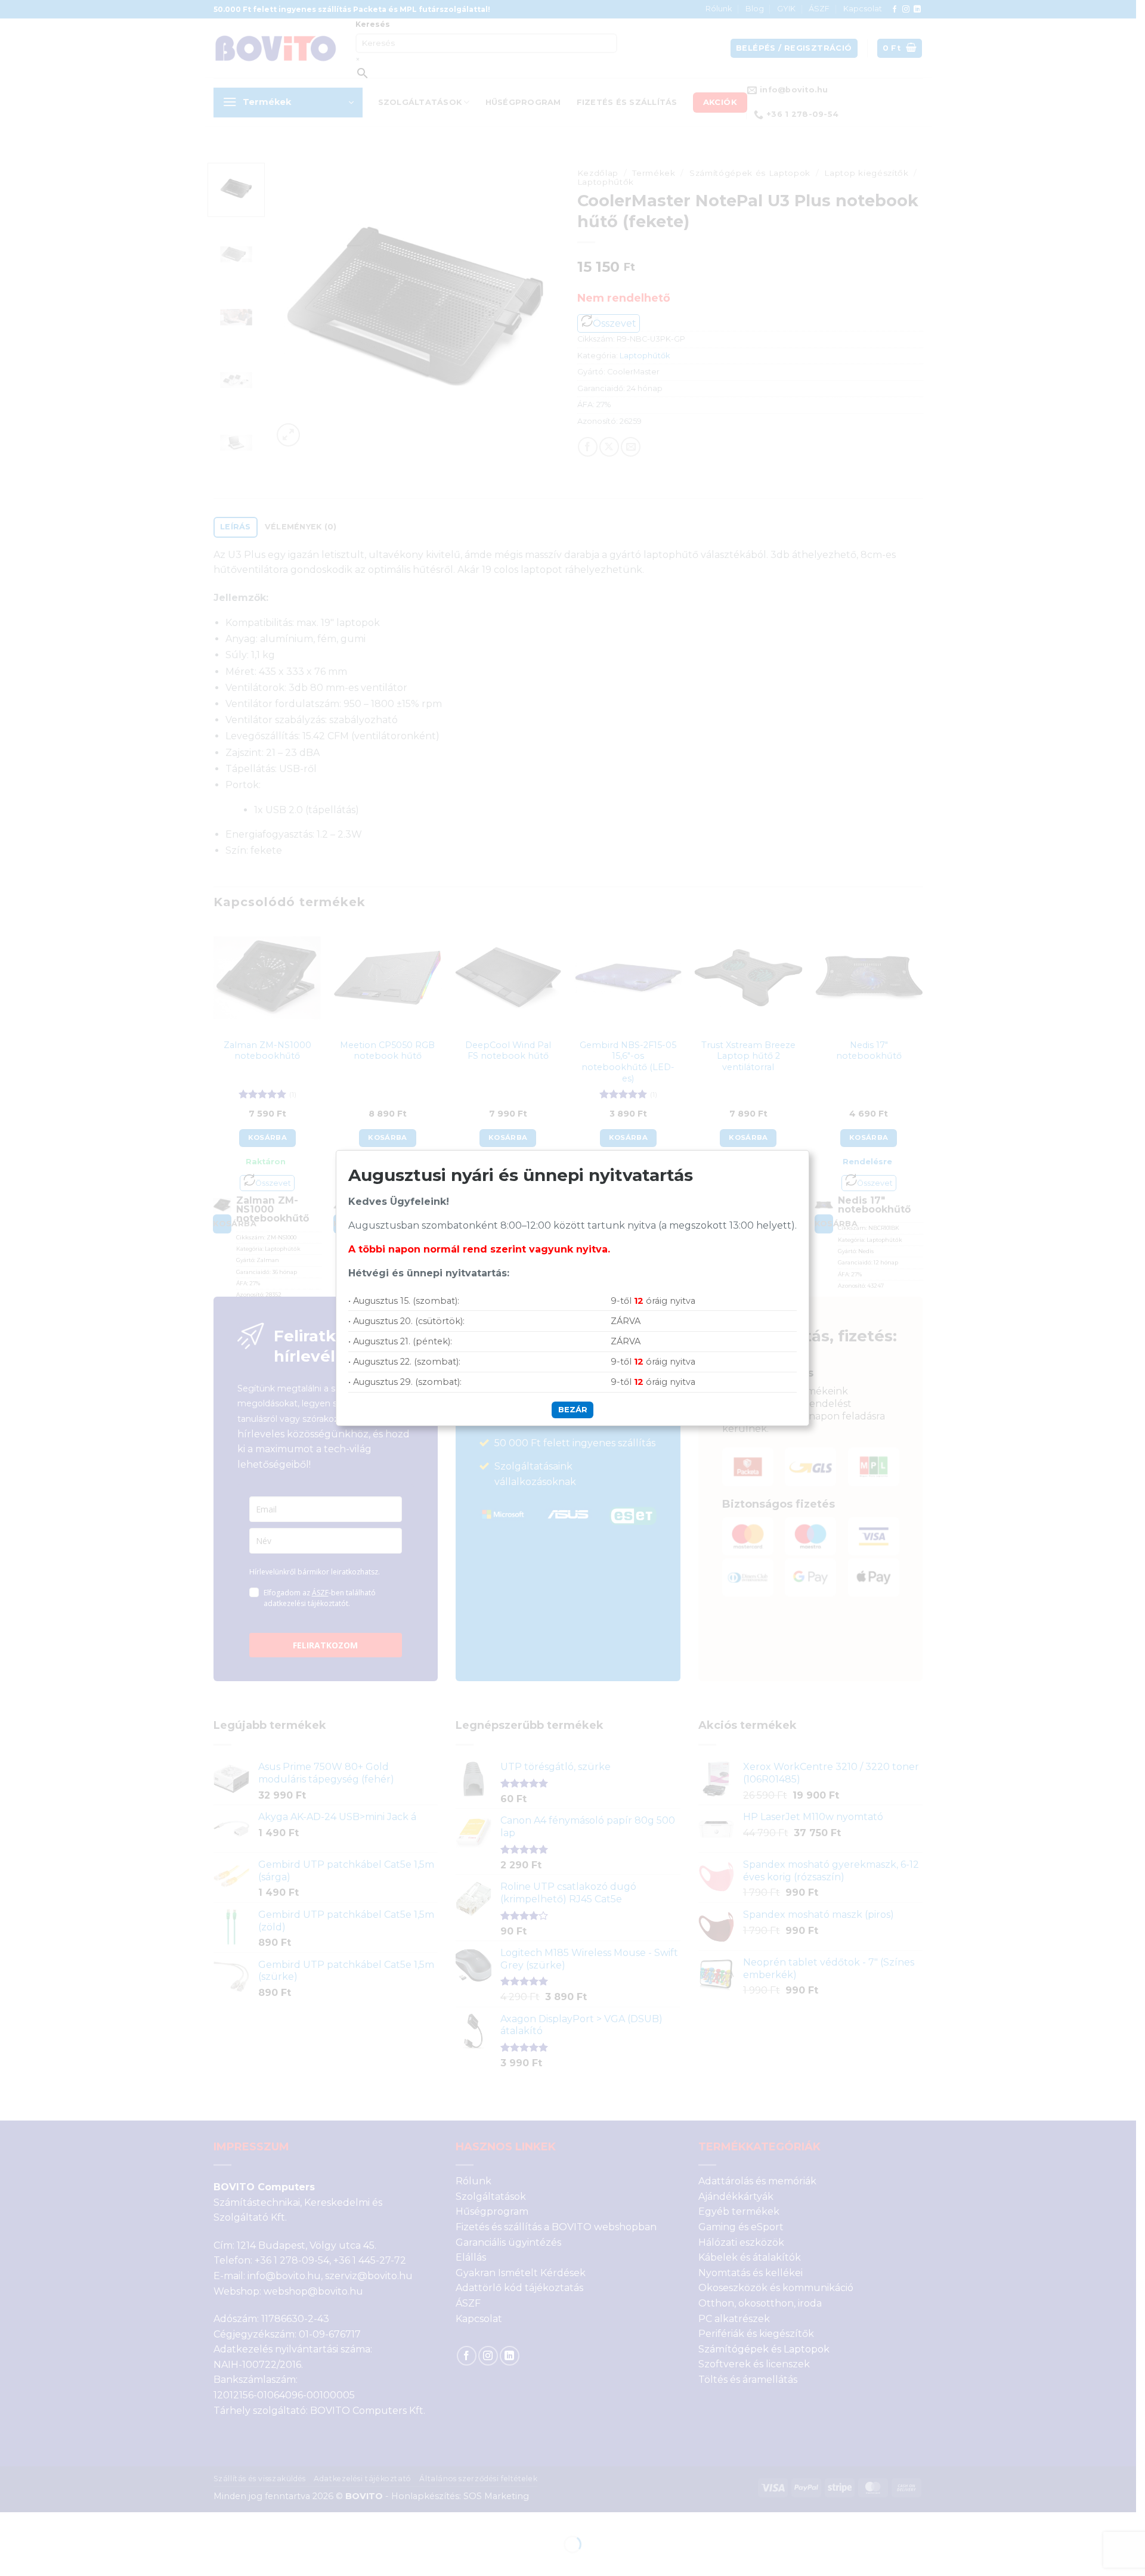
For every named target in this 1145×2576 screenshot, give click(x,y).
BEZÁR (573, 1409)
